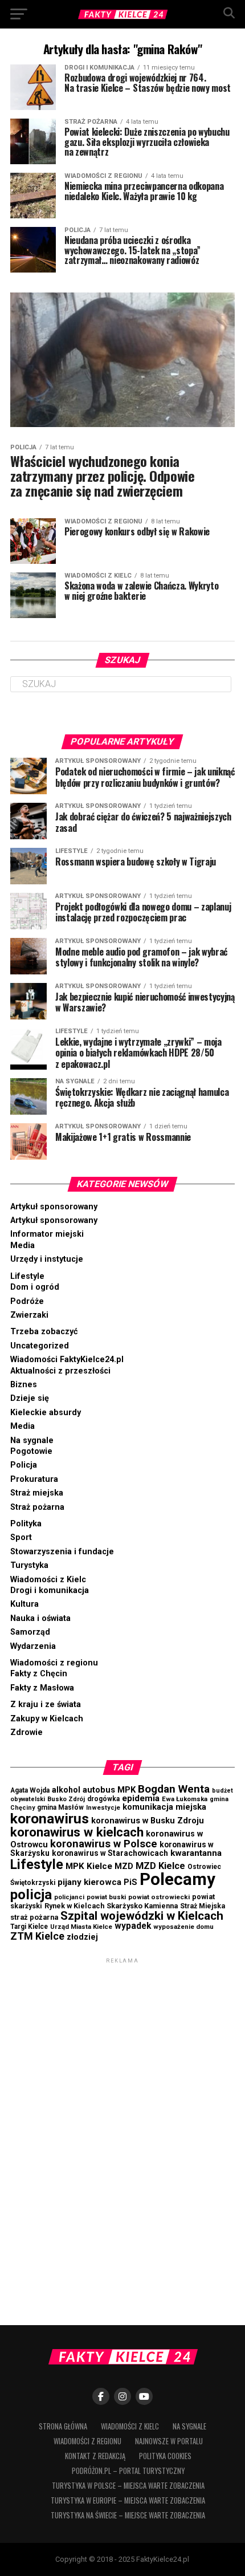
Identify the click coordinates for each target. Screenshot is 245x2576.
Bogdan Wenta (174, 1789)
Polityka (26, 1524)
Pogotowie (31, 1451)
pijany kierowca (89, 1882)
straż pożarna (34, 1917)
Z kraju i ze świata (46, 1705)
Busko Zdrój (66, 1799)
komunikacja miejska (164, 1807)
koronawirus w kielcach (77, 1832)
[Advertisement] (122, 2137)
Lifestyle (27, 1276)
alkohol (66, 1790)
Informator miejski (47, 1234)
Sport (21, 1537)
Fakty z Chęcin (39, 1674)
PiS (130, 1882)
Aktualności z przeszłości (60, 1371)
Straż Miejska (203, 1906)
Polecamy (177, 1879)
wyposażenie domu (183, 1927)
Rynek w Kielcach (74, 1906)
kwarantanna (196, 1853)
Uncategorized (40, 1346)
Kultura (24, 1604)
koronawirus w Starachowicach (110, 1853)
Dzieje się (30, 1398)
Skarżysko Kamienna (142, 1906)
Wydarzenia (33, 1646)
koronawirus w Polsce (104, 1844)
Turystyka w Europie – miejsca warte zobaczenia (128, 2500)
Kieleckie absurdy (46, 1413)
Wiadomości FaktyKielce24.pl (67, 1360)
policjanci (69, 1897)
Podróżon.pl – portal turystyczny (128, 2471)
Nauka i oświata (40, 1618)
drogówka (103, 1799)
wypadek (133, 1926)
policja (31, 1894)
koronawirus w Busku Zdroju (148, 1821)
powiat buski (106, 1897)
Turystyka (29, 1565)
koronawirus (50, 1819)
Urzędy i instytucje (47, 1259)
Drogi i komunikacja (50, 1590)
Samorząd (30, 1632)
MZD (124, 1866)
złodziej (82, 1937)
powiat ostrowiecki (159, 1897)
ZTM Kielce (37, 1936)
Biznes (24, 1385)
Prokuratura (34, 1479)
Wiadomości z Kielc (48, 1580)
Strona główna (63, 2426)
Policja (24, 1465)
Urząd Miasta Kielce (81, 1927)
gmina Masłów (60, 1807)
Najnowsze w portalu (169, 2441)
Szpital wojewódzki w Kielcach (142, 1916)
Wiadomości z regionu (54, 1663)
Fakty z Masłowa (42, 1688)
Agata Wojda (30, 1790)
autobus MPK (109, 1790)
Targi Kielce (29, 1927)
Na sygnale (32, 1441)
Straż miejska (37, 1493)
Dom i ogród (35, 1287)
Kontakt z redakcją (95, 2456)
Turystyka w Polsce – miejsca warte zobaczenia (128, 2486)
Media (23, 1246)
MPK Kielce (89, 1866)
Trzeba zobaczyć (44, 1332)
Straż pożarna (37, 1507)
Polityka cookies (165, 2456)
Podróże (27, 1301)
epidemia (141, 1798)
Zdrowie (26, 1732)
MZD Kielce (160, 1866)
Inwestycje (103, 1808)
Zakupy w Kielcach (47, 1719)
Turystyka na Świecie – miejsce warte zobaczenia (128, 2515)
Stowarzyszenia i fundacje (62, 1552)
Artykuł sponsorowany (54, 1207)
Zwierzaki (29, 1315)
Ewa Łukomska (185, 1799)
